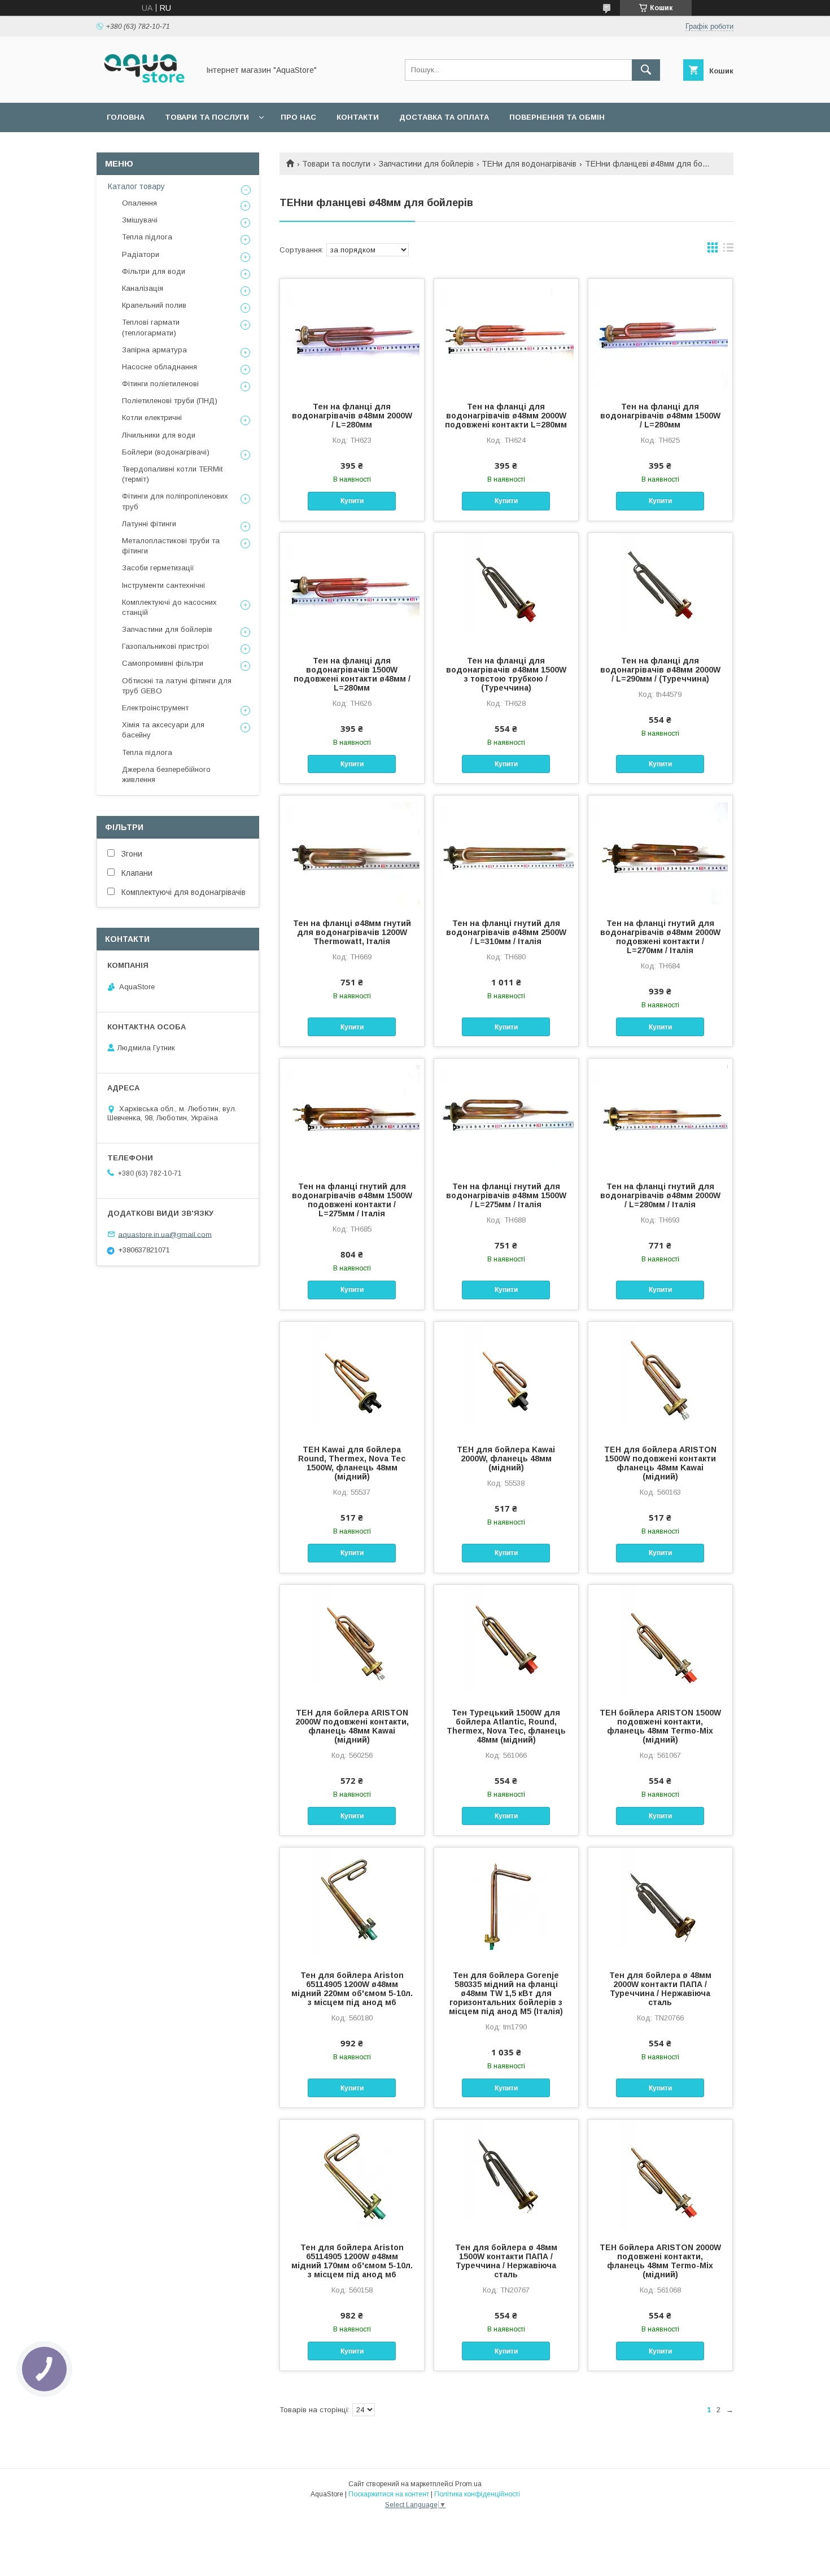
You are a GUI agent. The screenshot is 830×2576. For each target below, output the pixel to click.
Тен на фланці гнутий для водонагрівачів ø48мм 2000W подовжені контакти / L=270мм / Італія (660, 937)
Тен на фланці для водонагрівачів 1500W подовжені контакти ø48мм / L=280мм (352, 674)
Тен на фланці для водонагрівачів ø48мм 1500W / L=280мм (660, 416)
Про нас (298, 117)
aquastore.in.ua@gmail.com (165, 1234)
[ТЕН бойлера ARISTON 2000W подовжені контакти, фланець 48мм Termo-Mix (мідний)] (660, 2176)
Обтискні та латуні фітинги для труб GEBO (177, 686)
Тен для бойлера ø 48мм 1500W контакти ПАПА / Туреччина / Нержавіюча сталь (506, 2261)
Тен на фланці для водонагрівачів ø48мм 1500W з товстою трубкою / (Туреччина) (506, 674)
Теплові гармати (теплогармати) (151, 327)
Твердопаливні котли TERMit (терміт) (172, 474)
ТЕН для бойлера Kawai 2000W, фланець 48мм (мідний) (506, 1459)
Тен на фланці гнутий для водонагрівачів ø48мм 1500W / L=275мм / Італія (506, 1195)
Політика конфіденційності (477, 2494)
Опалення (139, 203)
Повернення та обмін (557, 117)
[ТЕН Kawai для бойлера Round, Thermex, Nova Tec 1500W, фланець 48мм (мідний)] (352, 1378)
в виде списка (728, 250)
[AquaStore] (145, 88)
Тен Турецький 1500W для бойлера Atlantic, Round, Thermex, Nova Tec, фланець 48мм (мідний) (506, 1726)
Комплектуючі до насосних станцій (169, 607)
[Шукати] (646, 70)
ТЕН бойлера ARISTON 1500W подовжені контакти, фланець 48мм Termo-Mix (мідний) (660, 1726)
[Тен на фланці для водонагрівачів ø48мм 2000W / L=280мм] (352, 335)
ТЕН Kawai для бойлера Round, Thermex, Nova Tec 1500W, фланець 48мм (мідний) (352, 1463)
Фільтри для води (154, 271)
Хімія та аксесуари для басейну (163, 730)
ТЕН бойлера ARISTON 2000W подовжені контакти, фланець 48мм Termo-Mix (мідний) (660, 2261)
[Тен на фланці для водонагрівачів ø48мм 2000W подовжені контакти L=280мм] (506, 335)
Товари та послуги (207, 117)
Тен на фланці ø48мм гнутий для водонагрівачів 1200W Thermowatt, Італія (352, 932)
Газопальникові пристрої (166, 646)
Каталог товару (136, 186)
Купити (352, 501)
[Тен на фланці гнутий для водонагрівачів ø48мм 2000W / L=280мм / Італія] (660, 1115)
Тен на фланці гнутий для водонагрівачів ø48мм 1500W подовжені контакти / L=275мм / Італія (352, 1200)
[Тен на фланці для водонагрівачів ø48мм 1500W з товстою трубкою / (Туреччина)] (506, 590)
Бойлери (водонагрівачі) (166, 452)
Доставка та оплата (444, 117)
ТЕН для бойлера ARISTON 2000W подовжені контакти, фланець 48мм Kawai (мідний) (352, 1726)
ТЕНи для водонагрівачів (529, 164)
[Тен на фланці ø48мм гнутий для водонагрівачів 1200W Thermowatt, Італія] (352, 852)
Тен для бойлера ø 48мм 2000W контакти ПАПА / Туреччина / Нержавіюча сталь (660, 1989)
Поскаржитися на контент (389, 2494)
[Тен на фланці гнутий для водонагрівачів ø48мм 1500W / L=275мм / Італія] (506, 1115)
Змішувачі (140, 220)
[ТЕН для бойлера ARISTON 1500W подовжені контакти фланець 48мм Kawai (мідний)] (660, 1378)
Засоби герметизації (158, 568)
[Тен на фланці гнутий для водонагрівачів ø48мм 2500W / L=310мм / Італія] (506, 852)
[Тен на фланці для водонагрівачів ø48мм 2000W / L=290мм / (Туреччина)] (660, 590)
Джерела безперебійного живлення (166, 774)
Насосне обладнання (160, 367)
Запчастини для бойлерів (426, 164)
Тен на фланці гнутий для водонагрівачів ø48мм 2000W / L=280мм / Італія (660, 1195)
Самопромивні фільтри (163, 663)
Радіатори (141, 254)
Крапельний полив (154, 305)
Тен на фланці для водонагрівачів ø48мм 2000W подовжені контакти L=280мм (506, 416)
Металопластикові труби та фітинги (171, 546)
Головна (126, 117)
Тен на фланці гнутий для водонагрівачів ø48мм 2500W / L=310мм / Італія (506, 932)
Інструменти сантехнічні (163, 585)
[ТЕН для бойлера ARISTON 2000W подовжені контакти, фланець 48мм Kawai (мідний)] (352, 1641)
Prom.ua (468, 2484)
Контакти (358, 117)
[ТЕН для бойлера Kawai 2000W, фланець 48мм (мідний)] (506, 1378)
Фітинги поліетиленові (160, 384)
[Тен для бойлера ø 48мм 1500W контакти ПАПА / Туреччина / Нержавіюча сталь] (506, 2176)
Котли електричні (152, 418)
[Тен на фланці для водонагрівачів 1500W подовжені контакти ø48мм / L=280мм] (352, 590)
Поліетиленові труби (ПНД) (170, 401)
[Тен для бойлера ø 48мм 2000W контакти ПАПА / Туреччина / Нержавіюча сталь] (660, 1904)
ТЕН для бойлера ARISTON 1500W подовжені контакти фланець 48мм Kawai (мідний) (660, 1463)
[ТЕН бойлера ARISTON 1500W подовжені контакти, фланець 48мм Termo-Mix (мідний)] (660, 1641)
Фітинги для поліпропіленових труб (175, 501)
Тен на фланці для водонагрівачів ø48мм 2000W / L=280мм (352, 416)
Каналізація (143, 288)
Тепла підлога (147, 237)
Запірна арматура (154, 350)
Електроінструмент (155, 708)
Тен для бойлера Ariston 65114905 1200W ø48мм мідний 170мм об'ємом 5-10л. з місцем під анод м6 (352, 2261)
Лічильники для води (159, 435)
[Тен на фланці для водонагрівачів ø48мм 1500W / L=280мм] (660, 335)
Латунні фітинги (149, 524)
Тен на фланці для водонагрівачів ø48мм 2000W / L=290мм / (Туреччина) (660, 670)
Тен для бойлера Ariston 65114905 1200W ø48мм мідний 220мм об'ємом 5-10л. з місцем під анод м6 (352, 1989)
